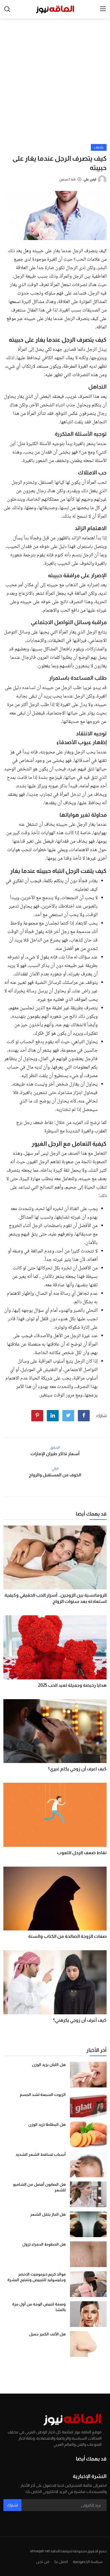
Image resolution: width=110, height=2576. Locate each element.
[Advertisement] (55, 86)
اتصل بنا (61, 2562)
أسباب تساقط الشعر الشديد (41, 2154)
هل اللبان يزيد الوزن (49, 2065)
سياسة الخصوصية (88, 2562)
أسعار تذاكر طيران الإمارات (55, 1454)
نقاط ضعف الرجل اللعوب (82, 1853)
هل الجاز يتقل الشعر (48, 2214)
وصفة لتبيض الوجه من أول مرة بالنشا (39, 2307)
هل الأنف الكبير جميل (47, 2334)
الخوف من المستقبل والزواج (55, 1475)
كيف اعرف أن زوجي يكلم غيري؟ (77, 1769)
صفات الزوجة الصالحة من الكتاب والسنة (67, 1936)
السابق (55, 1448)
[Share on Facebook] (84, 1416)
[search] (7, 9)
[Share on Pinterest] (37, 1416)
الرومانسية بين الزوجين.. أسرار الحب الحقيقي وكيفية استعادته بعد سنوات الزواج (56, 1598)
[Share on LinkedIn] (53, 1416)
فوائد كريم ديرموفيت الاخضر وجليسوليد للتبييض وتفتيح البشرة (37, 2277)
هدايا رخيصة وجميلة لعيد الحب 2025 (72, 1685)
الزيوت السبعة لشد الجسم (43, 2095)
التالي (55, 1469)
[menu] (103, 9)
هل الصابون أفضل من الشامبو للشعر (39, 2187)
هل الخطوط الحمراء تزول (44, 2244)
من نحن (43, 2562)
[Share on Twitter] (68, 1416)
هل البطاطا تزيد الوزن (47, 2124)
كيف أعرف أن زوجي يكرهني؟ (80, 2020)
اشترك (12, 2505)
